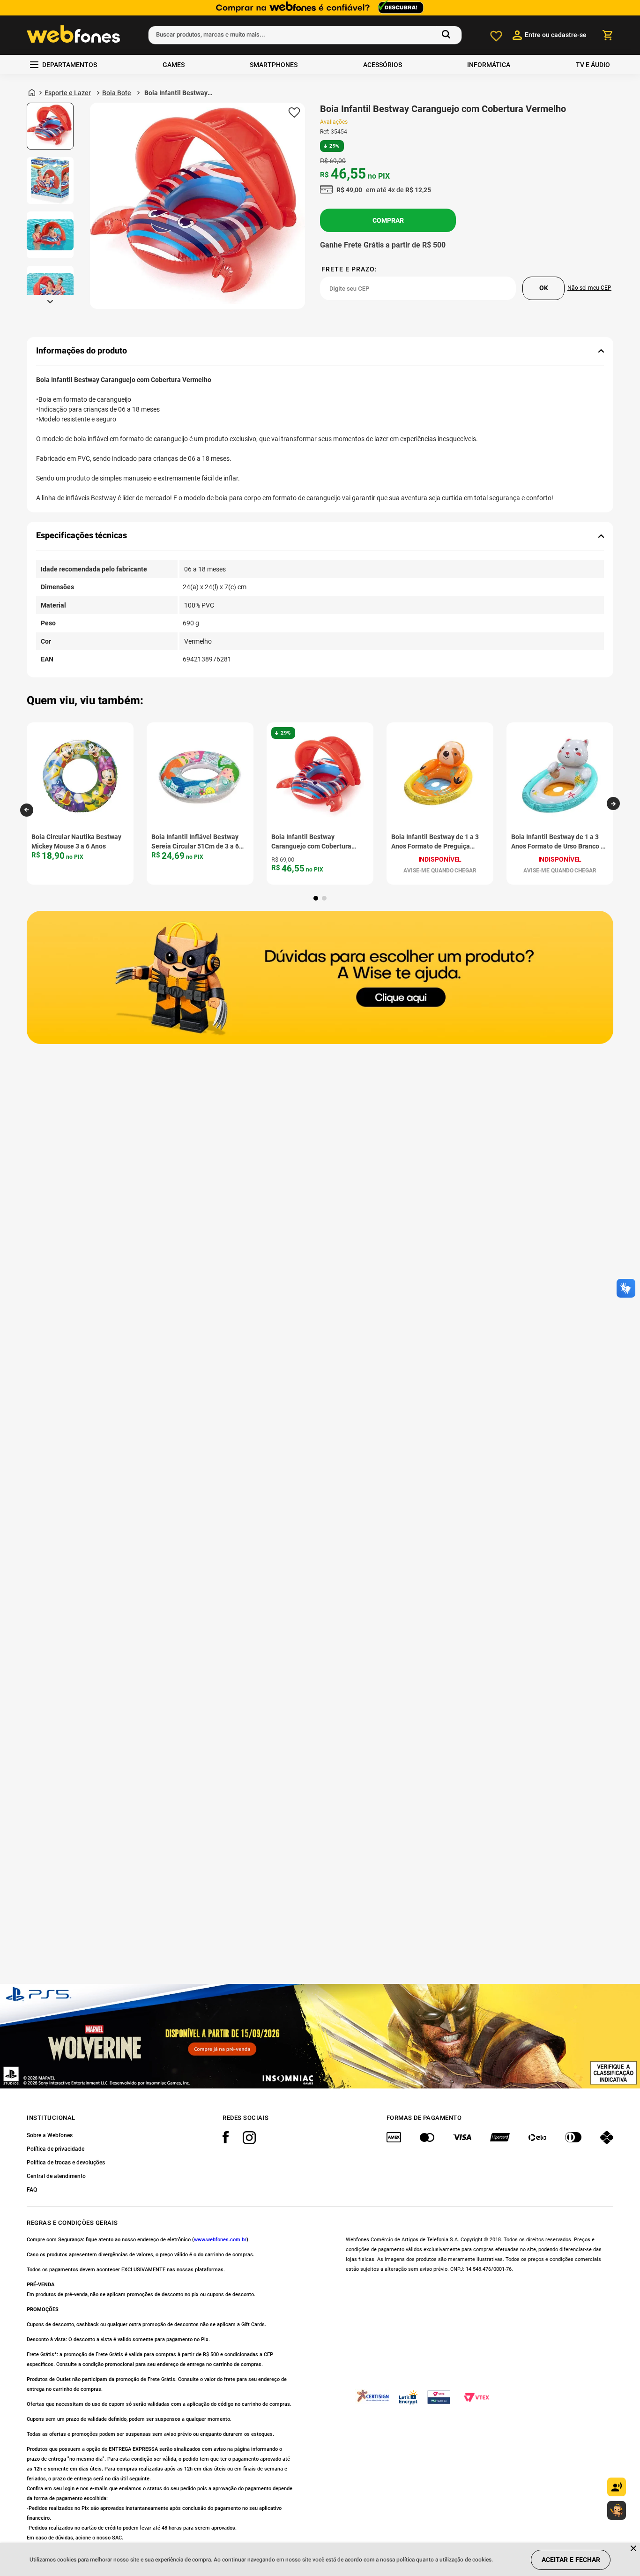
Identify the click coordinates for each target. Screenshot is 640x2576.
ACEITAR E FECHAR (571, 2560)
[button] (27, 810)
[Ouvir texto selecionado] (617, 2487)
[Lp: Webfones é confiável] (320, 8)
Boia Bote (117, 93)
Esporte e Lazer (68, 93)
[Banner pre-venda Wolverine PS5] (320, 2036)
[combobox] (305, 35)
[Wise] (320, 978)
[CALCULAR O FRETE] (543, 288)
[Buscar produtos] (448, 35)
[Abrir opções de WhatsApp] (617, 2510)
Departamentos (70, 65)
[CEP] (418, 283)
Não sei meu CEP (589, 288)
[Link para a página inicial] (32, 93)
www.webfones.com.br (220, 2240)
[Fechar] (634, 2549)
